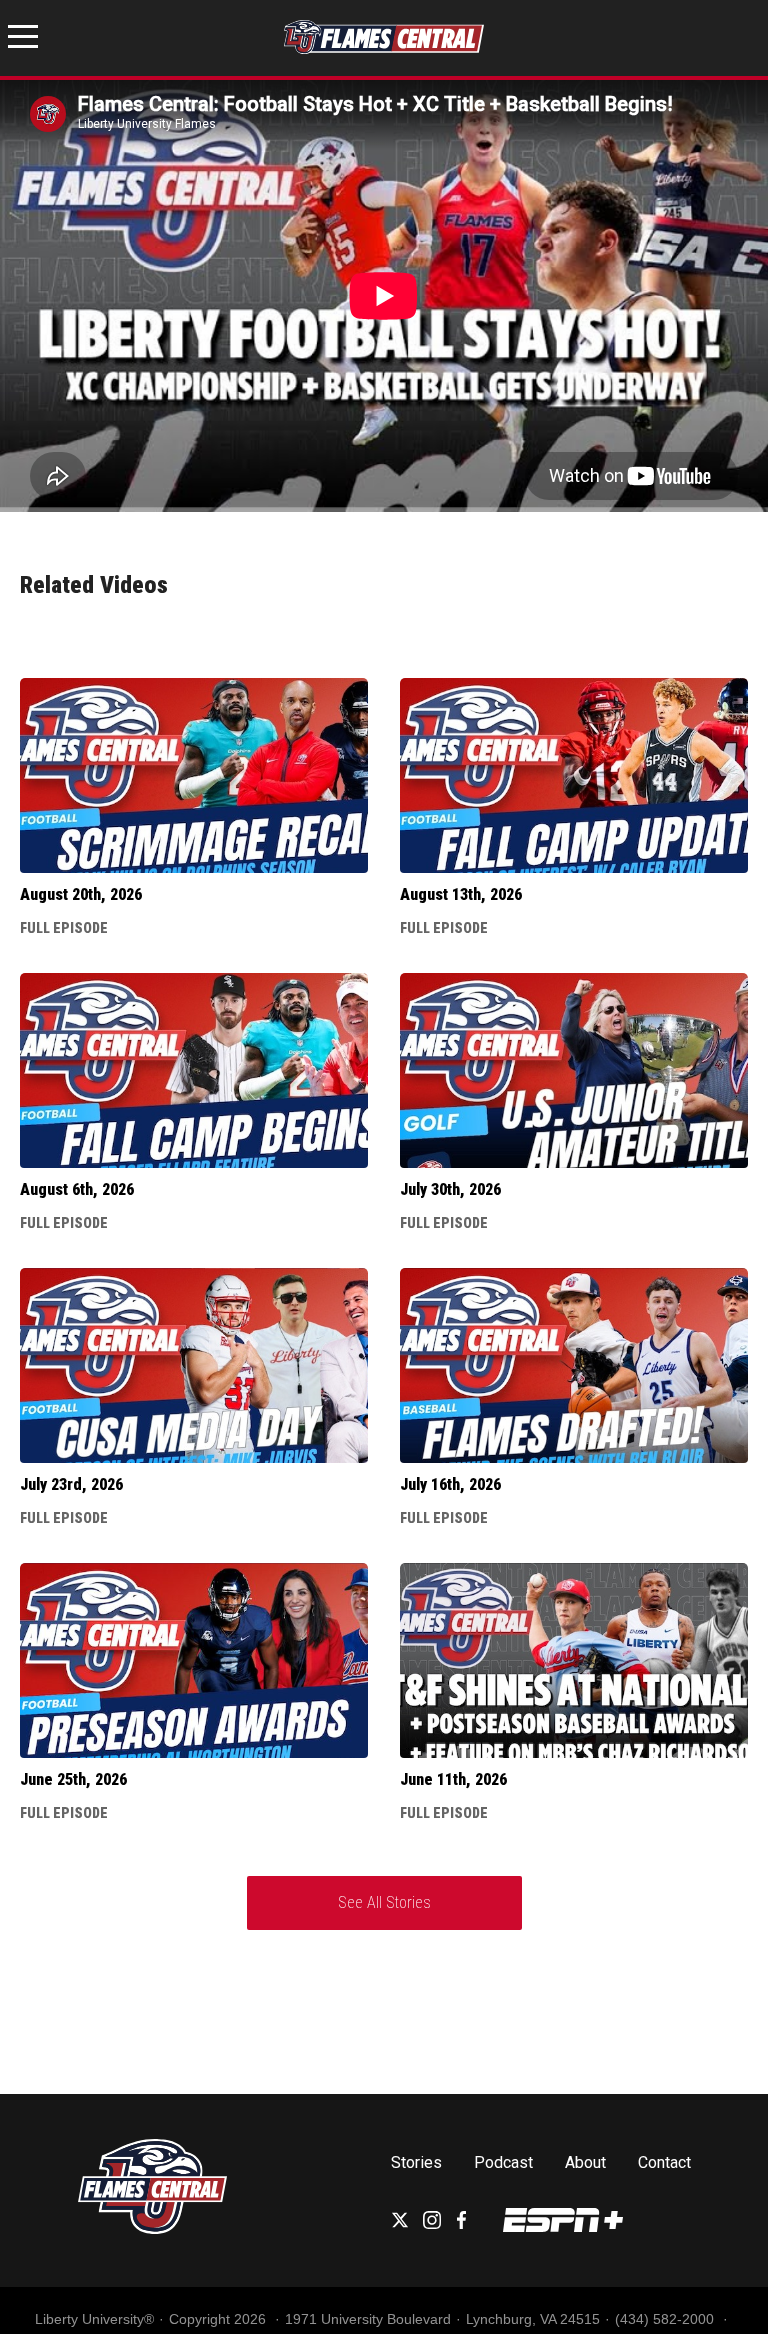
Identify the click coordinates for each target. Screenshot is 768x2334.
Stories (416, 2162)
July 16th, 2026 (450, 1484)
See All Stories (384, 1902)
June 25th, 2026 (73, 1779)
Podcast (503, 2162)
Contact (664, 2162)
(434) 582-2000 (666, 2319)
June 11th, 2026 (453, 1779)
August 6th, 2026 (77, 1189)
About (585, 2162)
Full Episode (64, 928)
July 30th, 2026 (450, 1189)
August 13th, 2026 (461, 894)
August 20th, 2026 (81, 894)
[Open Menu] (23, 40)
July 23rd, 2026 (71, 1484)
